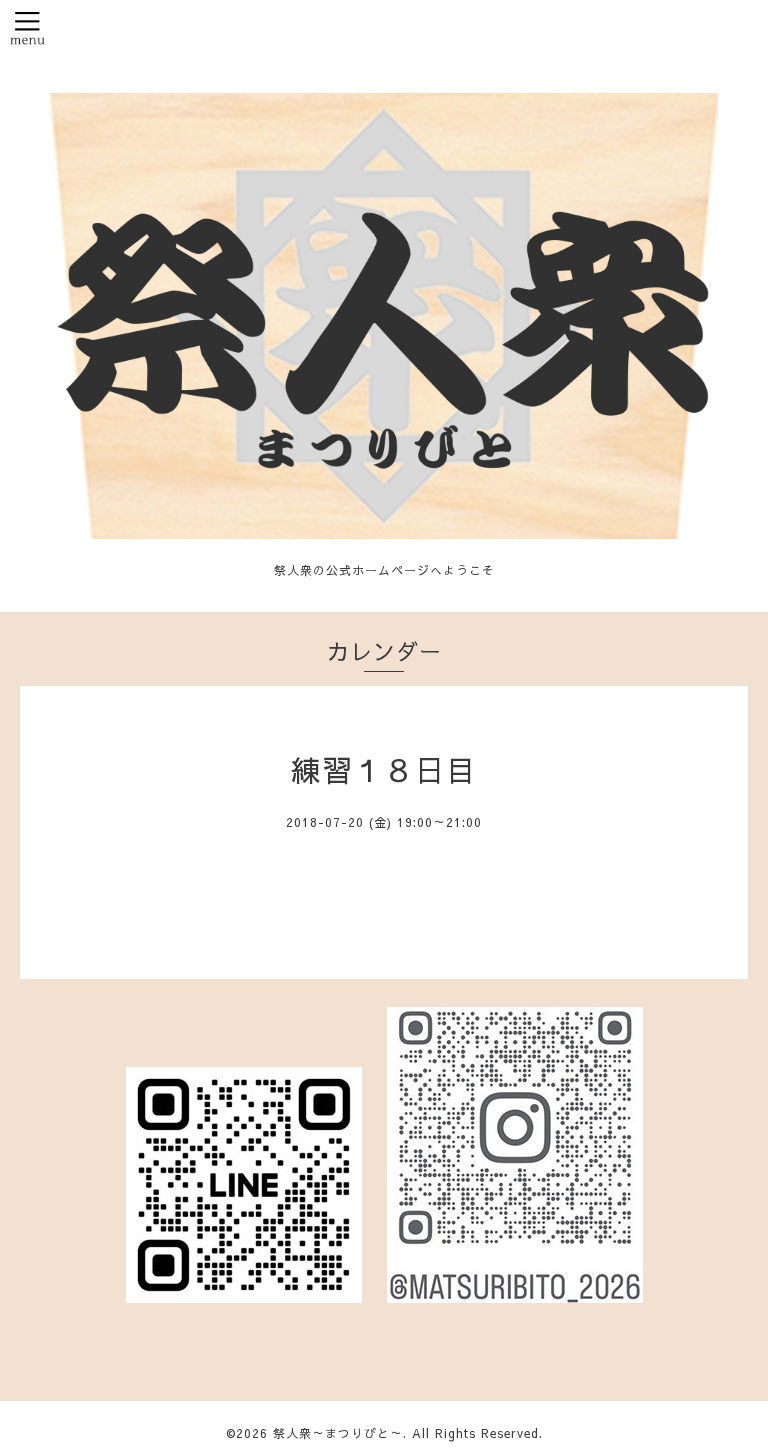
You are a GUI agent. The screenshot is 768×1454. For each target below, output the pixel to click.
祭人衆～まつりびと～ (338, 1433)
